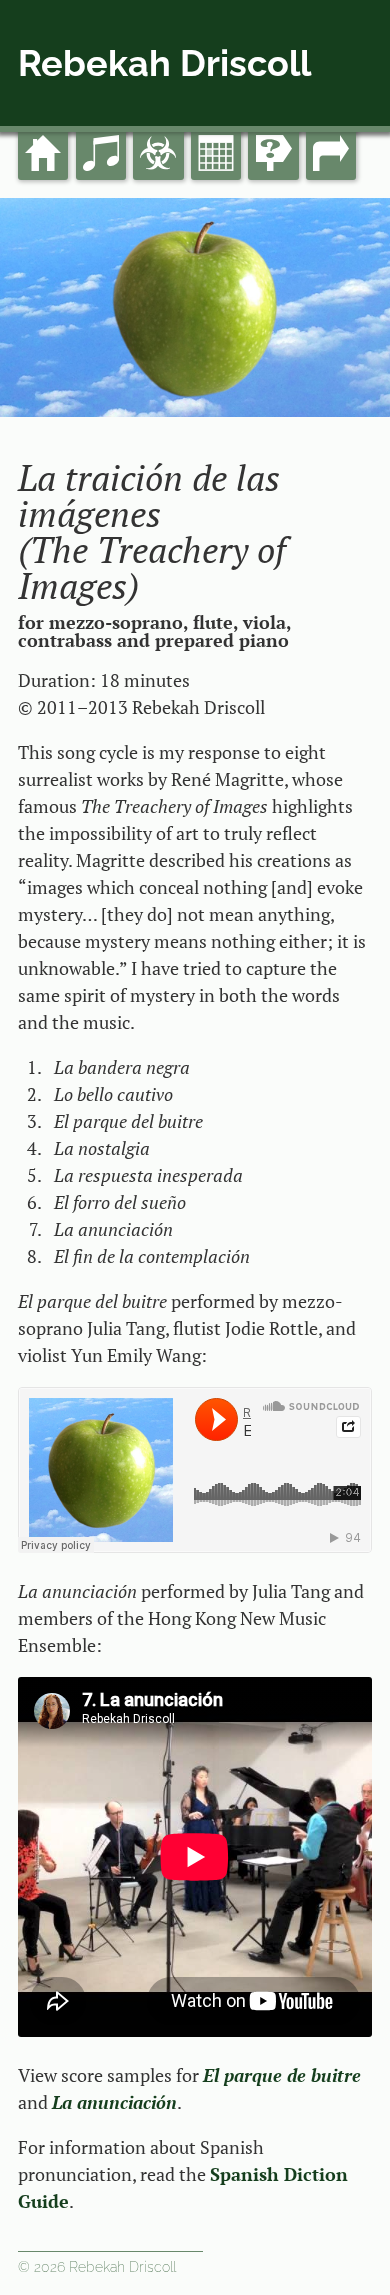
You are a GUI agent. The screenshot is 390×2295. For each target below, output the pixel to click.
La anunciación (114, 2102)
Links (331, 125)
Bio (158, 125)
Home (43, 125)
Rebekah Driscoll (164, 63)
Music (100, 125)
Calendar (220, 125)
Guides (275, 125)
